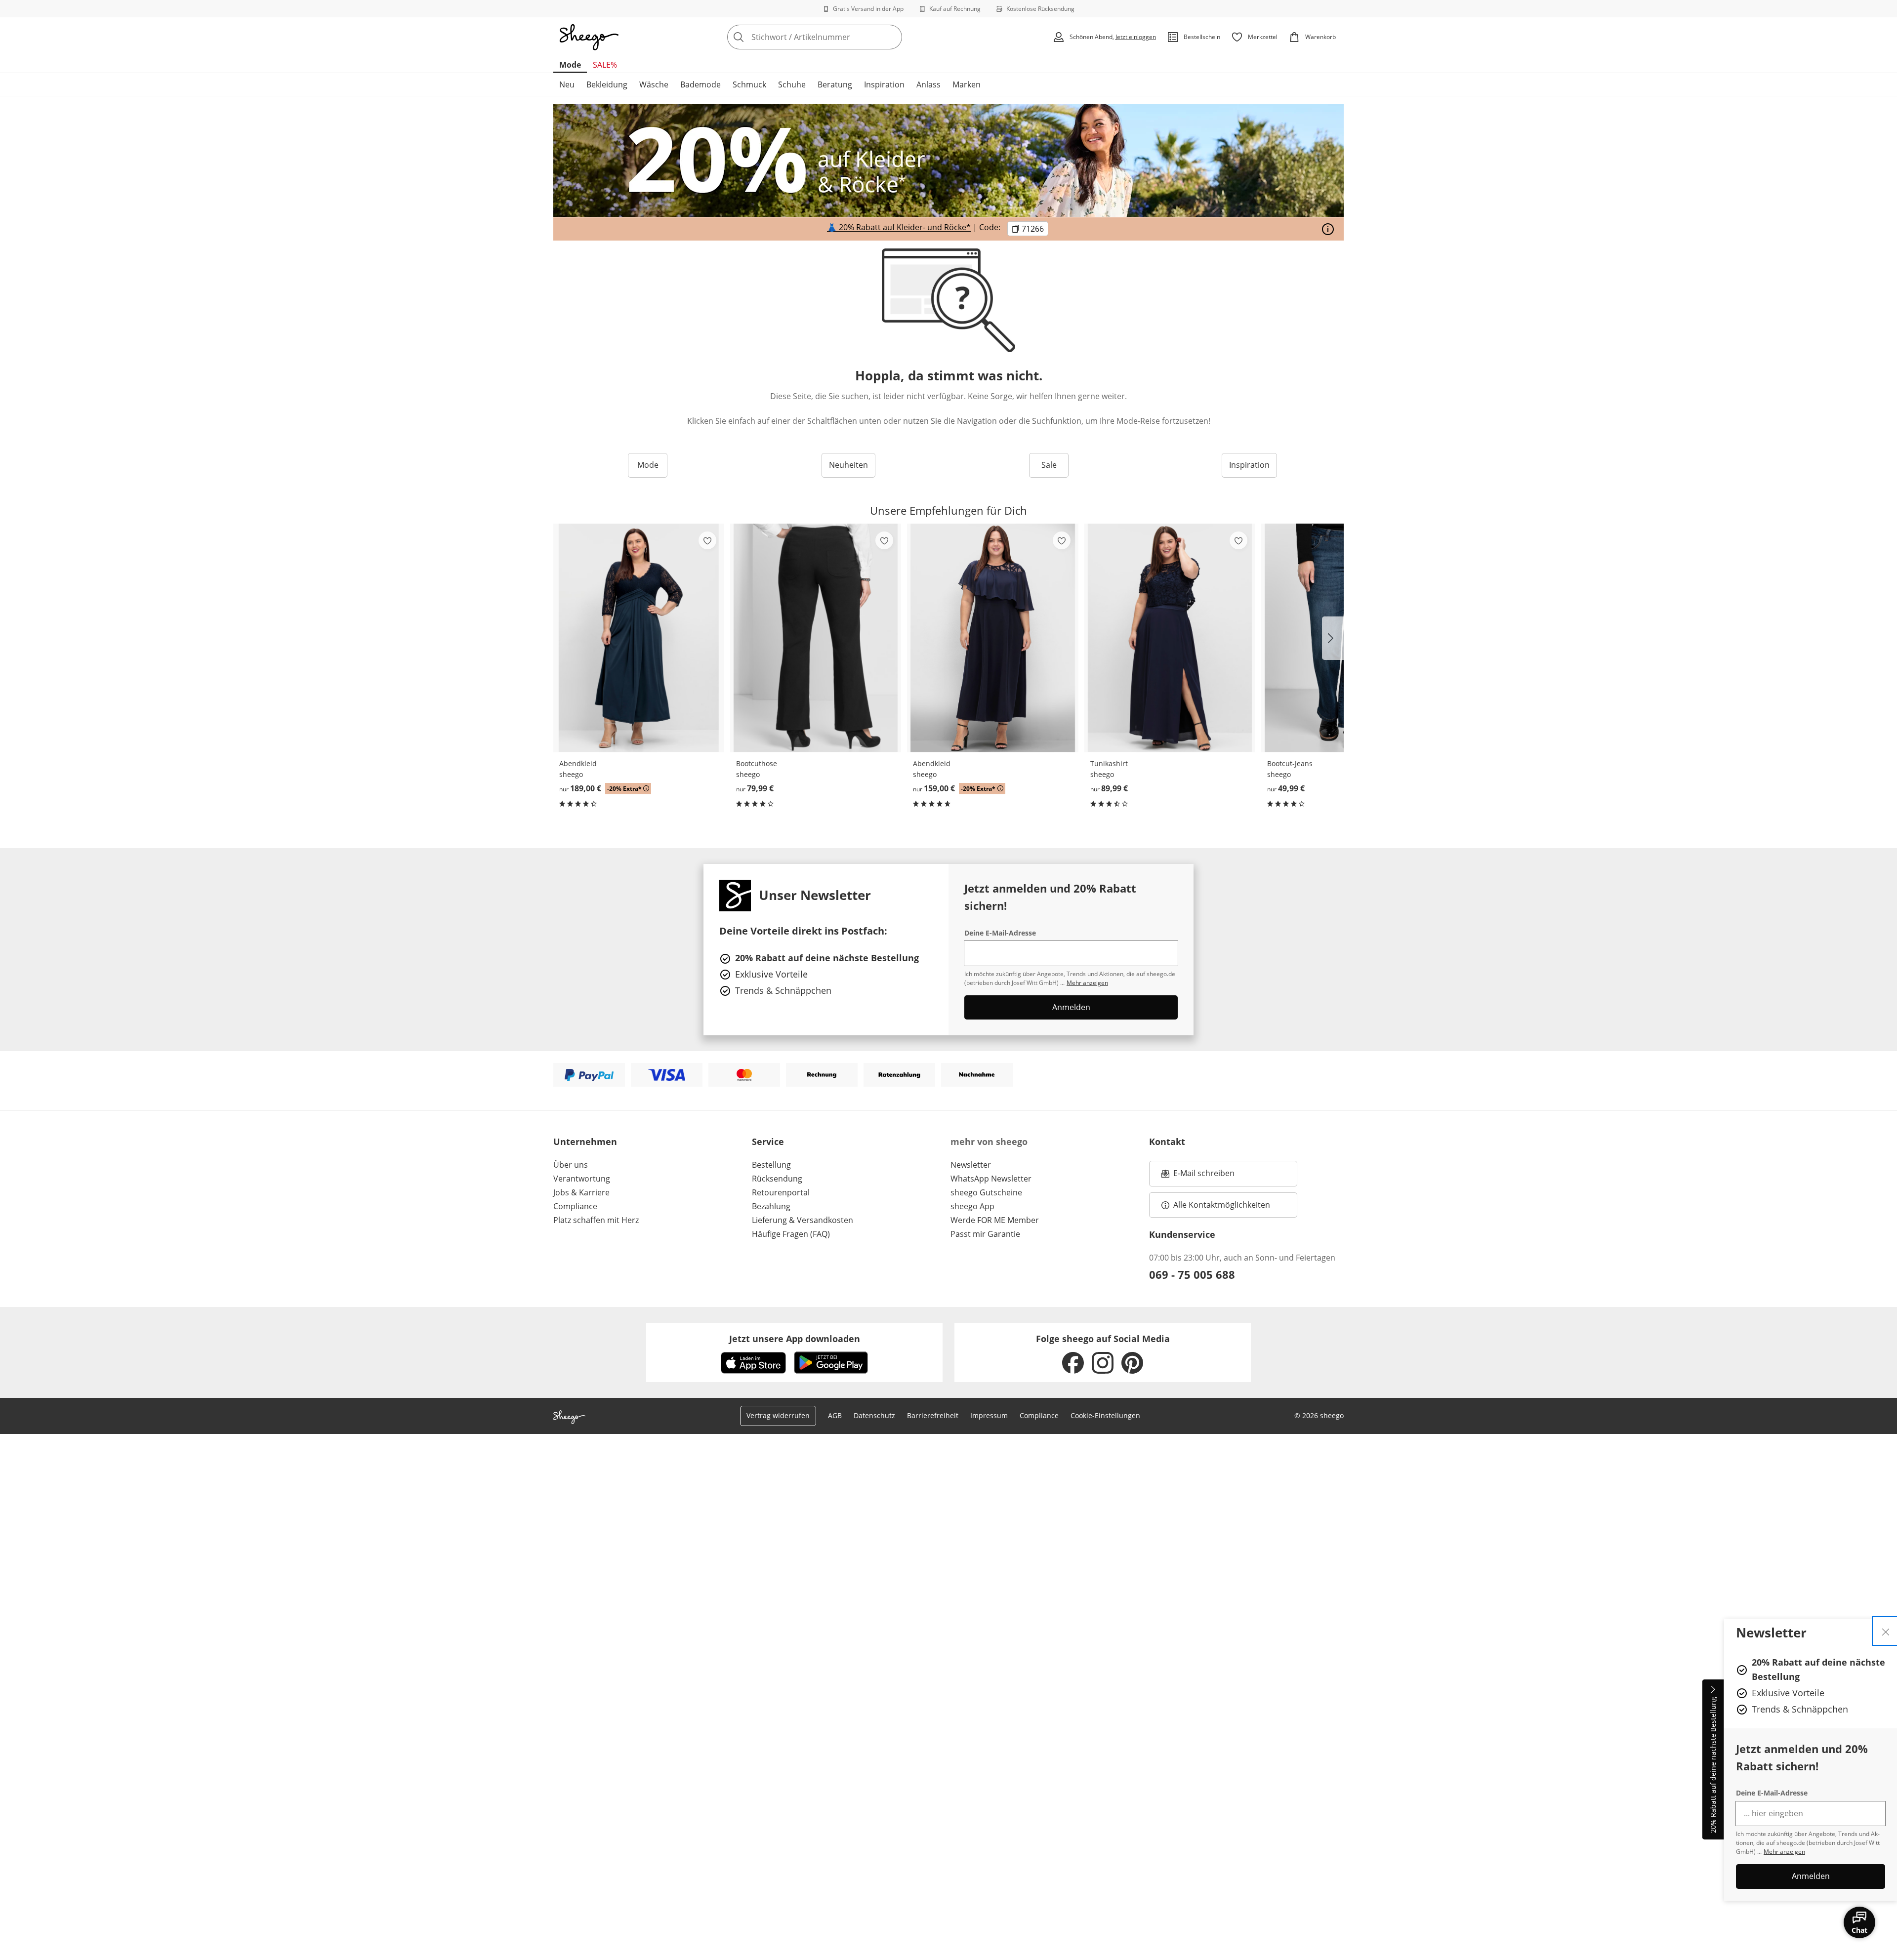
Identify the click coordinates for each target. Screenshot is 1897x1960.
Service (768, 1142)
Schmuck (749, 84)
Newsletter (971, 1165)
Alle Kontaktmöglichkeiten (1222, 1205)
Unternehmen (585, 1142)
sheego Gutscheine (986, 1192)
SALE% (605, 65)
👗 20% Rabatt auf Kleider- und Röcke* (899, 228)
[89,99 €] (1170, 638)
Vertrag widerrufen (778, 1415)
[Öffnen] (1328, 229)
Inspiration (884, 84)
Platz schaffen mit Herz (596, 1220)
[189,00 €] (639, 638)
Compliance (575, 1206)
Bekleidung (607, 84)
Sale (1049, 465)
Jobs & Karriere (581, 1192)
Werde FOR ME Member (995, 1220)
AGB (835, 1415)
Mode (570, 65)
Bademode (701, 84)
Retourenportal (781, 1192)
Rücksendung (777, 1179)
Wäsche (654, 84)
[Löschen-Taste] (892, 37)
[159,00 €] (992, 638)
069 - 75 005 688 (1192, 1274)
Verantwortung (582, 1179)
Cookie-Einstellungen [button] (1105, 1415)
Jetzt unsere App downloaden (795, 1339)
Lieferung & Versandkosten (803, 1220)
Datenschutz (874, 1415)
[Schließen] (1886, 1631)
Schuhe (792, 84)
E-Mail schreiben (1198, 1176)
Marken (967, 84)
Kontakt (1167, 1142)
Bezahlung (771, 1206)
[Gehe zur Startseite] (589, 37)
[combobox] (836, 37)
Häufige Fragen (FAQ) (791, 1234)
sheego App (972, 1206)
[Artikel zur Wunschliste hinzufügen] (707, 540)
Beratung (835, 84)
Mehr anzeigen (1784, 1852)
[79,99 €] (816, 638)
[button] (1333, 638)
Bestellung (771, 1165)
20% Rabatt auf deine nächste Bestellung (1713, 1765)
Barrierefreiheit (933, 1415)
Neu (567, 84)
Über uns (571, 1165)
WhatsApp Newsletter (991, 1179)
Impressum (989, 1415)
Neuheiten (848, 465)
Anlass (928, 84)
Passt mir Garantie (985, 1234)
